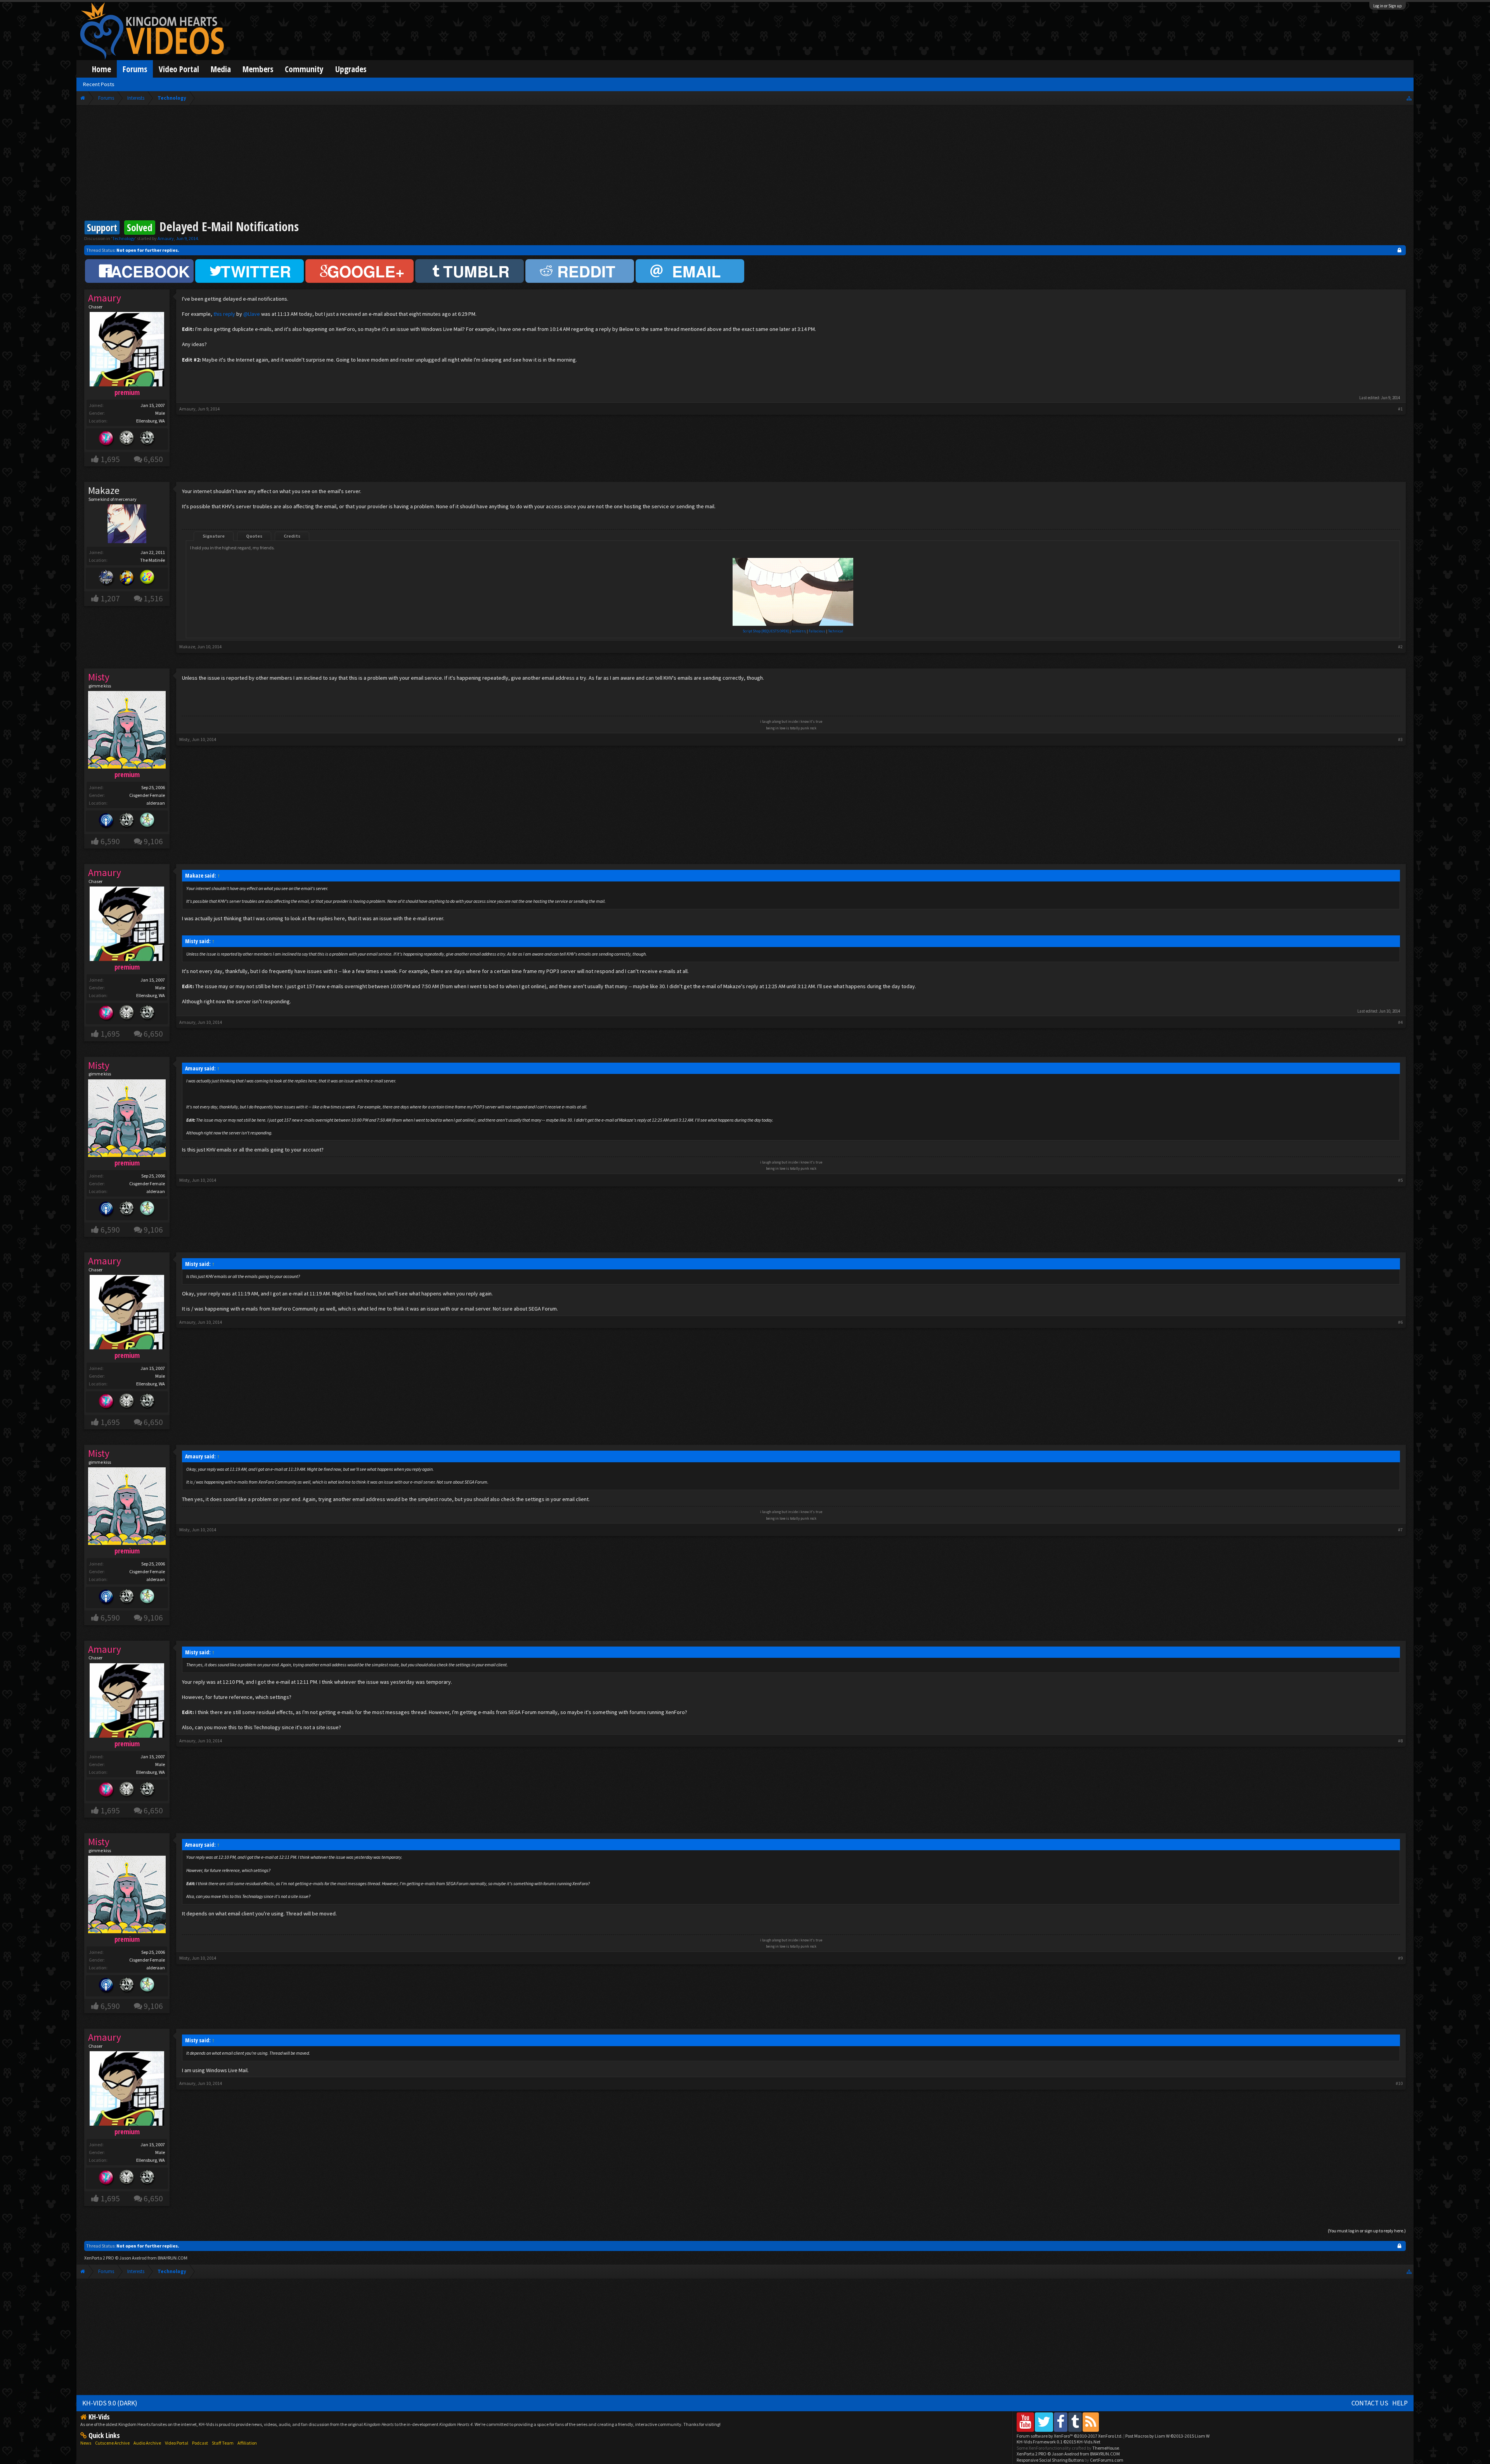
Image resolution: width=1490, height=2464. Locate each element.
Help (1400, 2403)
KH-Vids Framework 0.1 (1059, 2442)
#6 (1400, 1322)
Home (101, 69)
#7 (1400, 1530)
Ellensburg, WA (151, 421)
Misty (185, 739)
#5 (1400, 1180)
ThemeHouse (1106, 2448)
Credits (292, 536)
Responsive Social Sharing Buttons (1050, 2460)
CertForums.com (1107, 2460)
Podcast (200, 2443)
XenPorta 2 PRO (99, 2258)
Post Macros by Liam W (1167, 2436)
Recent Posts (99, 84)
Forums (135, 69)
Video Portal (179, 69)
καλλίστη (799, 631)
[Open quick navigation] (1409, 98)
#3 (1400, 739)
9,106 (153, 841)
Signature (214, 536)
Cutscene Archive (112, 2443)
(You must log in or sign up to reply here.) (1367, 2231)
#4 (1400, 1022)
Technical (836, 631)
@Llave (252, 314)
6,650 (153, 459)
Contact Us (1370, 2403)
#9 (1400, 1958)
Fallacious (817, 631)
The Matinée (152, 560)
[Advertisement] (745, 164)
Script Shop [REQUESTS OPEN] (766, 631)
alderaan (156, 803)
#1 (1400, 409)
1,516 (153, 598)
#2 (1400, 647)
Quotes (254, 536)
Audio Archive (147, 2443)
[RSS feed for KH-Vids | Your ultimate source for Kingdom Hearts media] (1091, 2422)
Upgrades (351, 69)
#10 (1399, 2083)
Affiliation (247, 2443)
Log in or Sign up (1388, 6)
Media (221, 69)
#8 (1400, 1741)
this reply (224, 314)
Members (258, 69)
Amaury (166, 238)
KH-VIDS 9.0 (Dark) (110, 2403)
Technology (124, 238)
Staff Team (223, 2443)
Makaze (187, 647)
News (86, 2443)
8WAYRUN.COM (172, 2258)
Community (304, 69)
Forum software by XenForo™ (1070, 2436)
